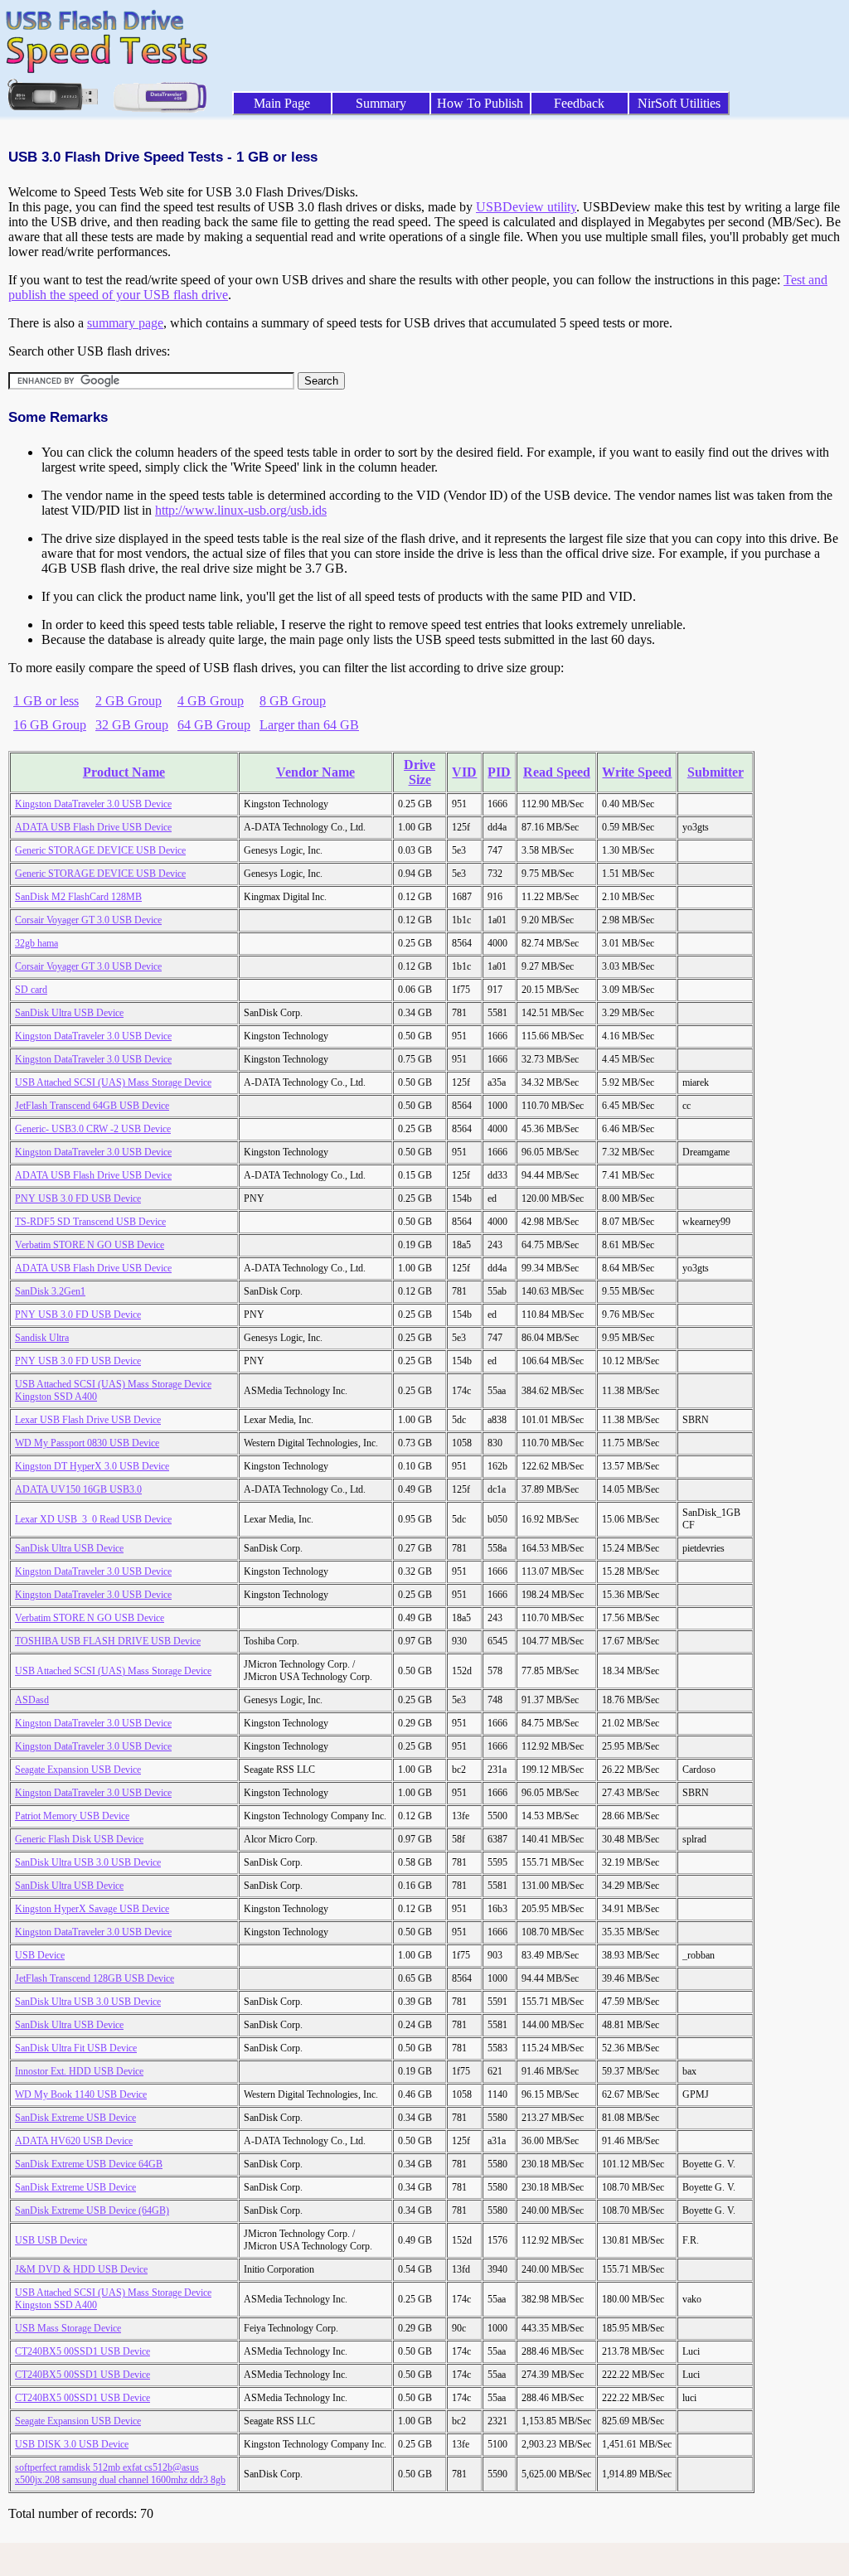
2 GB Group (129, 701)
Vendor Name (315, 772)
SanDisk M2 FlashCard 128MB (78, 897)
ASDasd (32, 1700)
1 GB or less (46, 701)
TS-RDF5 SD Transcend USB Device (90, 1222)
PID (499, 772)
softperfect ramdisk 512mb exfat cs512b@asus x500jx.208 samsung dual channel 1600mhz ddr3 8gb (120, 2474)
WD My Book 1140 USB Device (81, 2094)
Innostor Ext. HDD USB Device (79, 2071)
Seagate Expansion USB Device (78, 1770)
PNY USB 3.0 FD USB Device (78, 1198)
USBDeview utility (526, 207)
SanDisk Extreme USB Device (75, 2118)
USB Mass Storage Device (68, 2328)
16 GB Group (50, 725)
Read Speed (557, 772)
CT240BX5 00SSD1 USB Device (82, 2351)
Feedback (579, 103)
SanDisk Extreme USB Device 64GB (89, 2164)
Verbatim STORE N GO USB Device (90, 1245)
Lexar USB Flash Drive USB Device (88, 1420)
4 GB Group (211, 701)
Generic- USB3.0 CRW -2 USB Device (93, 1129)
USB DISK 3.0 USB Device (72, 2444)
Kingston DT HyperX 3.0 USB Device (92, 1466)
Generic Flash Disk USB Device (79, 1839)
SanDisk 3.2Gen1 (50, 1291)
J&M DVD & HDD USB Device (81, 2269)
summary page (125, 323)
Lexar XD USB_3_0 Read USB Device (93, 1519)
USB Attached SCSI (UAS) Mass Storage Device (113, 1082)
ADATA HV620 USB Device (74, 2141)
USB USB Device (51, 2240)
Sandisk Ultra (42, 1338)
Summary (381, 103)
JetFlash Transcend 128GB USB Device (95, 1978)
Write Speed (637, 772)
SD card (31, 990)
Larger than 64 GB (309, 725)
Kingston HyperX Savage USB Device (92, 1909)
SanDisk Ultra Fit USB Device (76, 2048)
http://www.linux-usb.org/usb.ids (241, 510)
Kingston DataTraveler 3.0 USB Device (93, 804)
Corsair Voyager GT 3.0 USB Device (88, 920)
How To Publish (480, 103)
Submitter (716, 772)
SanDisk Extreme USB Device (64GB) (92, 2210)
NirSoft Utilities (679, 103)
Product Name (124, 772)
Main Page (282, 103)
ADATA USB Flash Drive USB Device (93, 827)
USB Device (40, 1955)
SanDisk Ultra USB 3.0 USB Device (88, 1862)
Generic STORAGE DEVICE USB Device (100, 850)
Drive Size (420, 772)
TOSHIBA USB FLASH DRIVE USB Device (108, 1641)
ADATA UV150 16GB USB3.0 (78, 1489)
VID (464, 772)
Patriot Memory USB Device (72, 1816)
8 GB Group (293, 701)
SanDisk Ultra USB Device (69, 1013)
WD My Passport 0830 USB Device (87, 1443)
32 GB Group (132, 725)
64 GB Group (214, 725)
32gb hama (36, 943)
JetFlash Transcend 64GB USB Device (92, 1106)
